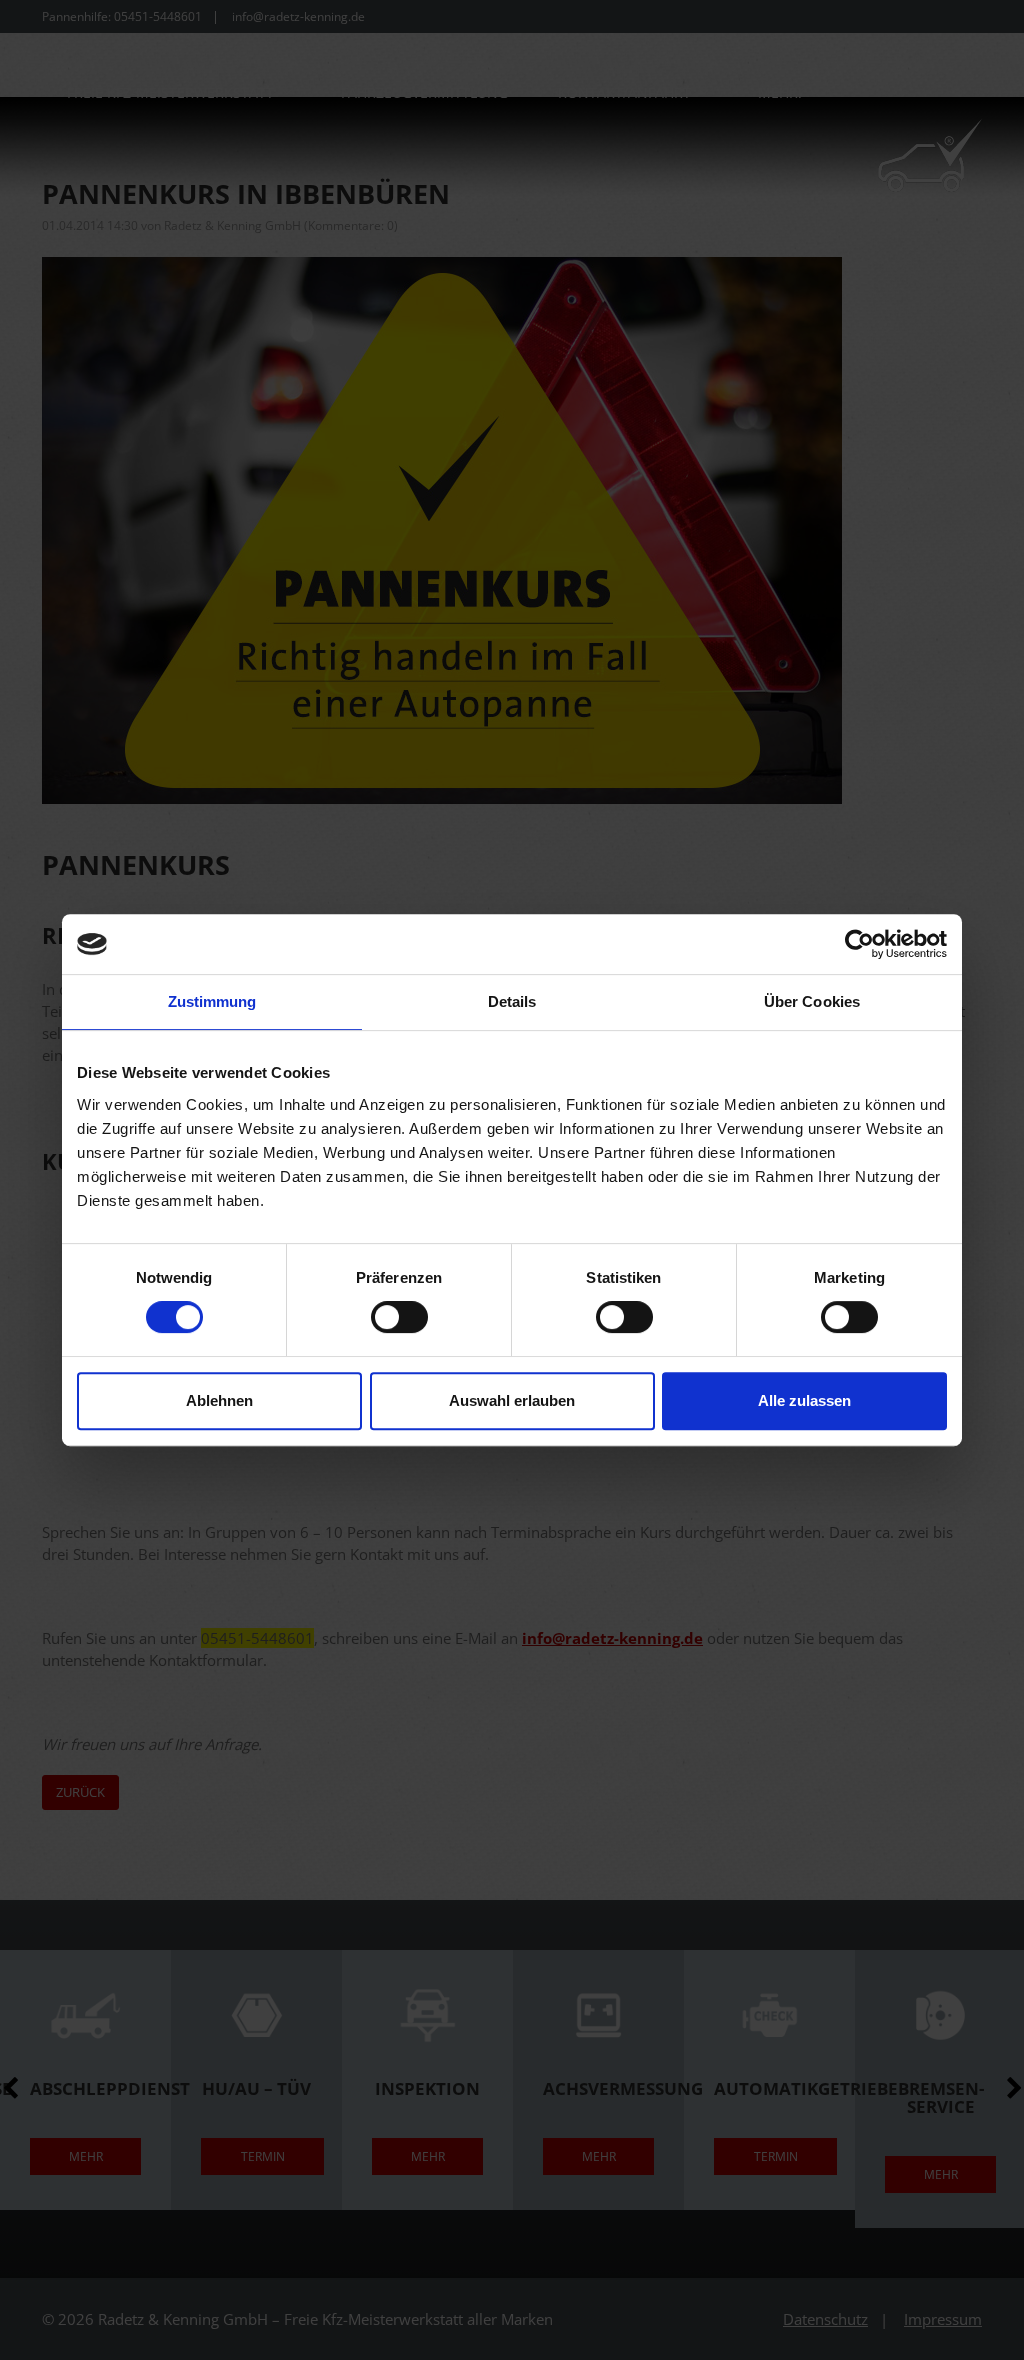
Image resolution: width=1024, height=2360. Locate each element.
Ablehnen (219, 1400)
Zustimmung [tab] (212, 1001)
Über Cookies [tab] (812, 1001)
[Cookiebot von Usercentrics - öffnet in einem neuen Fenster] (859, 944)
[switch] (399, 1317)
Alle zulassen (804, 1400)
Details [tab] (512, 1001)
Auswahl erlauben (512, 1400)
